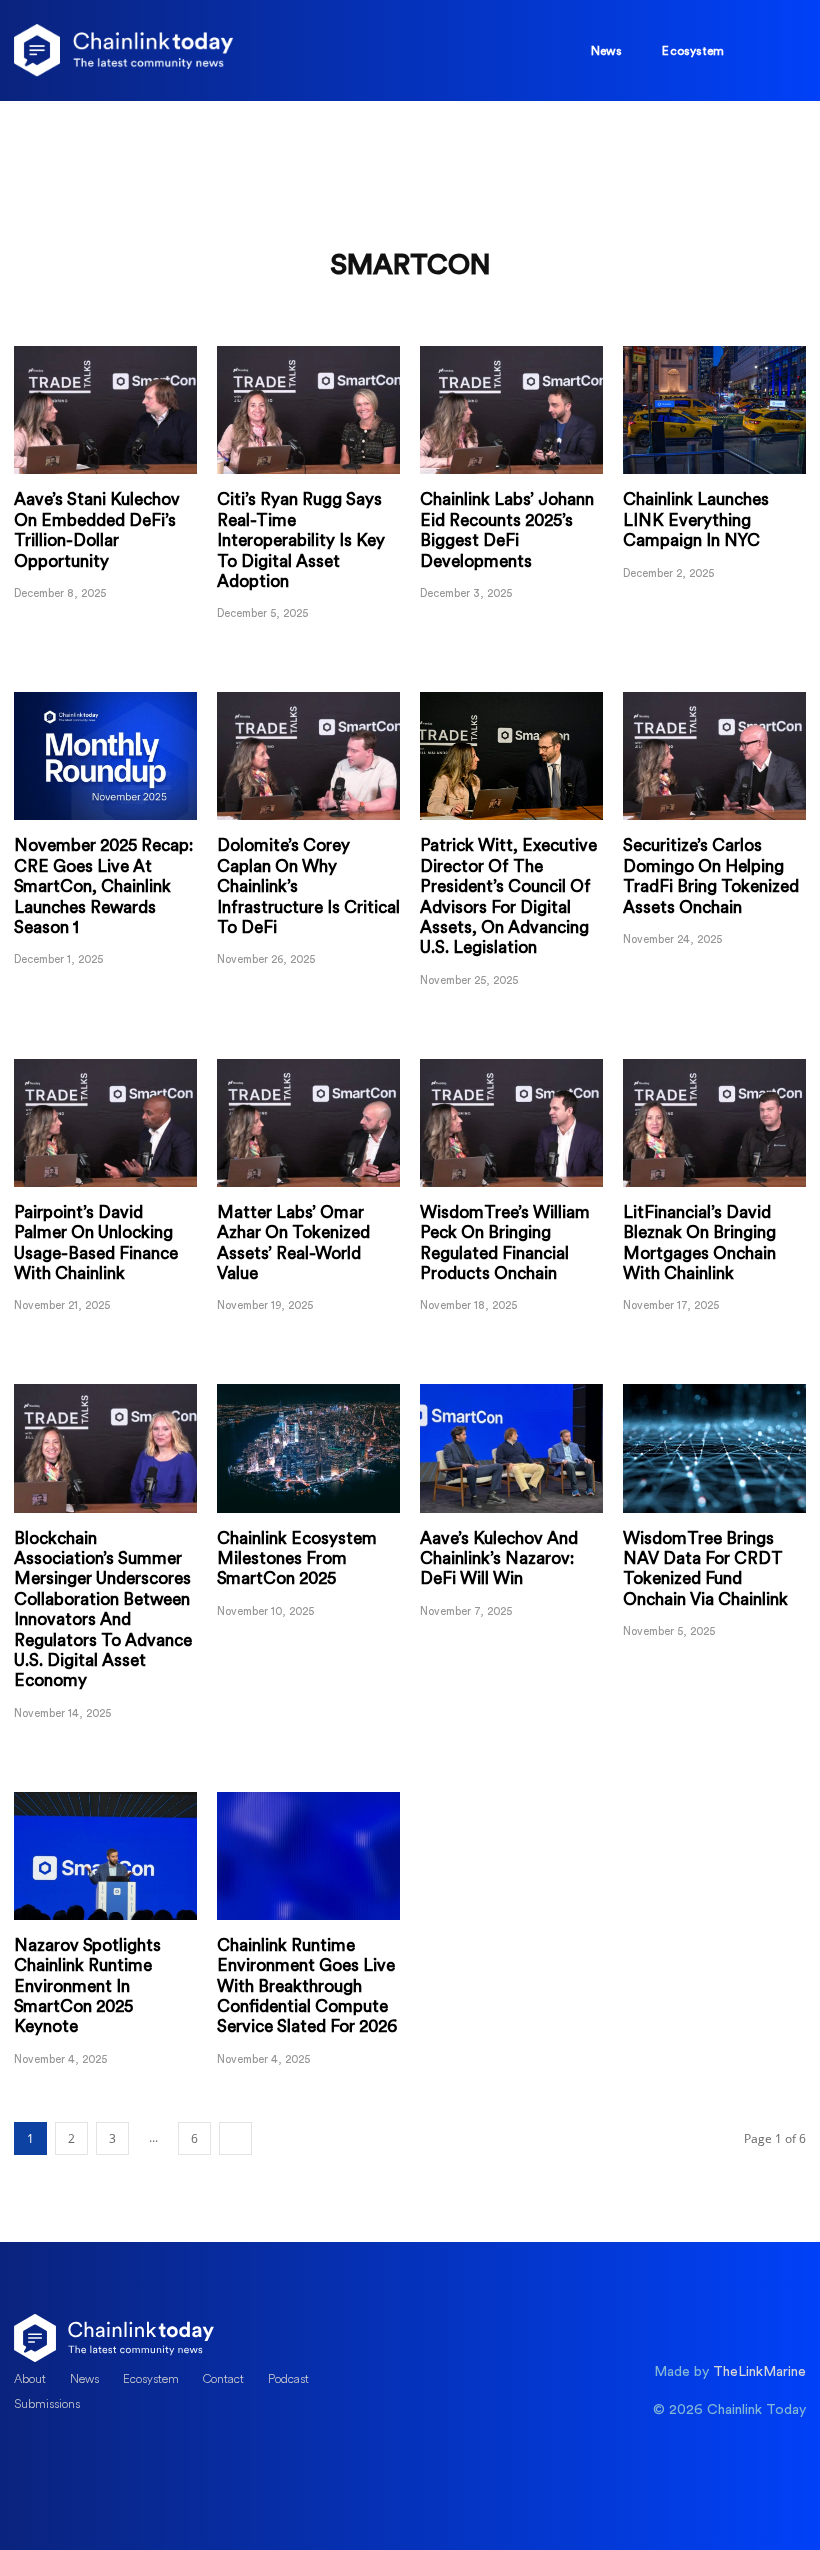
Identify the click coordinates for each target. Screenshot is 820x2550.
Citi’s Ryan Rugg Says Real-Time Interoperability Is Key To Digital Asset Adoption (301, 540)
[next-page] (235, 2138)
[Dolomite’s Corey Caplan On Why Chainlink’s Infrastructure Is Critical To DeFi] (308, 756)
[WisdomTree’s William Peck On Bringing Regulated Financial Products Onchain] (511, 1123)
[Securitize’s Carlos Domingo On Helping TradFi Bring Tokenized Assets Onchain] (714, 756)
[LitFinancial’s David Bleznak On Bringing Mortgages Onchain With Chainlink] (714, 1123)
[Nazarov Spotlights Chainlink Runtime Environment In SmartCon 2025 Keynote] (105, 1856)
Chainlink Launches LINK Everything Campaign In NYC (696, 520)
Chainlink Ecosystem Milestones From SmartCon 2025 (297, 1559)
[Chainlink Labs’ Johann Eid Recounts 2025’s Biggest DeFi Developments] (511, 410)
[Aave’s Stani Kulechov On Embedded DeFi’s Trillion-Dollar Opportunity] (105, 410)
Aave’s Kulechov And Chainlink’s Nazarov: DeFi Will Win (499, 1559)
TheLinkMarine (759, 2372)
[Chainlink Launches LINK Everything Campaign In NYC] (714, 410)
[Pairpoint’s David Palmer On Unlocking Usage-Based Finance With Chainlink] (105, 1123)
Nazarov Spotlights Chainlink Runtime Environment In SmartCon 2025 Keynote (87, 1986)
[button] (765, 48)
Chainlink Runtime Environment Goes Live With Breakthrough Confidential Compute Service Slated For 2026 (307, 1986)
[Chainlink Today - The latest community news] (124, 50)
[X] (29, 2463)
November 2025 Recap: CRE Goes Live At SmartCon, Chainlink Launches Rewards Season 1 (103, 886)
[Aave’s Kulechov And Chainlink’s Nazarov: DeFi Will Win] (511, 1448)
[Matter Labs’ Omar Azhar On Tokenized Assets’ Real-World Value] (308, 1123)
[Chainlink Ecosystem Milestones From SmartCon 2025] (308, 1448)
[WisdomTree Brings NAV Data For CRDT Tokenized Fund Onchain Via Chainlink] (714, 1448)
